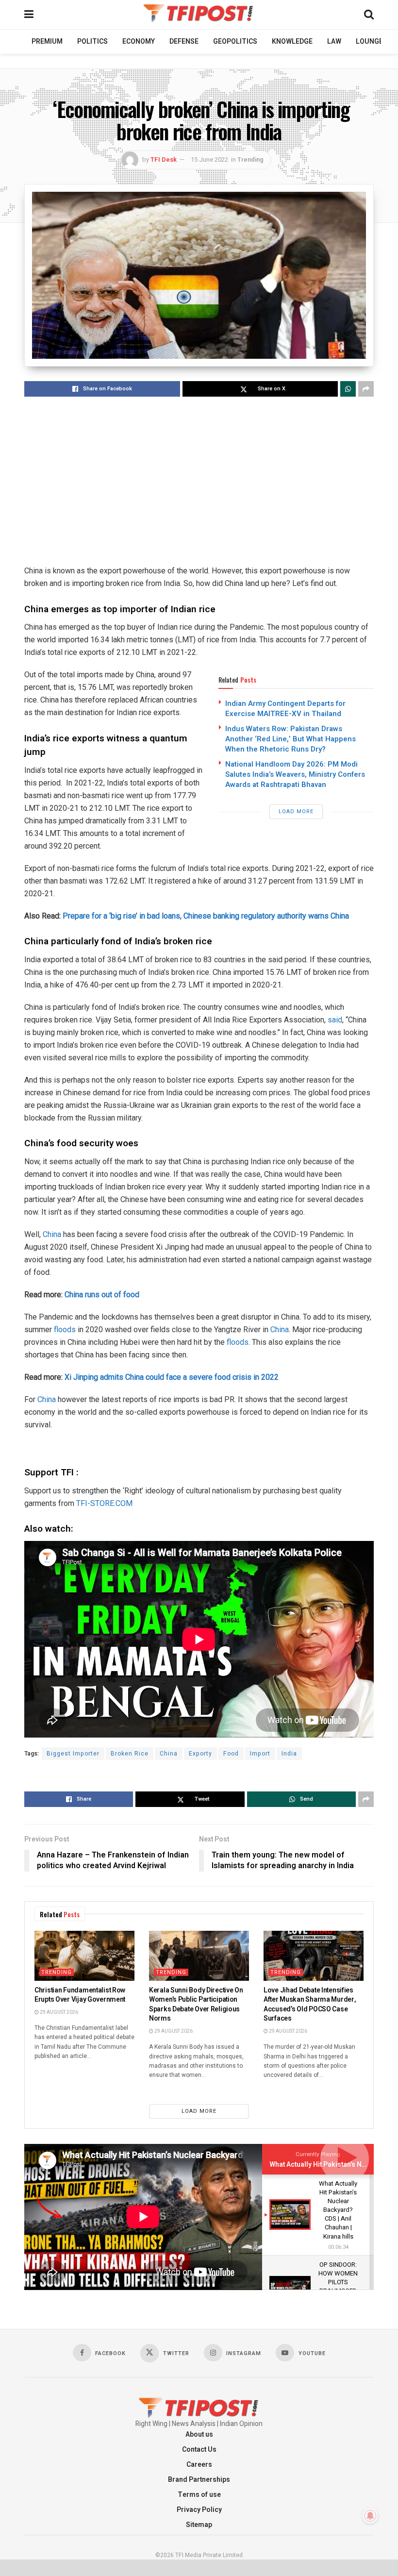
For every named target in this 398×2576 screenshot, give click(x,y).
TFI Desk (164, 159)
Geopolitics (235, 42)
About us (199, 2434)
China (52, 1234)
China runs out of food (102, 1295)
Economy (139, 42)
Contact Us (199, 2450)
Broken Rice (130, 1754)
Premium (47, 42)
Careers (199, 2465)
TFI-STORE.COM (104, 1503)
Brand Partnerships (199, 2480)
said (335, 1020)
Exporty (200, 1754)
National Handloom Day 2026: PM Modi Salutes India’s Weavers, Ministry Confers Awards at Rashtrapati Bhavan (295, 774)
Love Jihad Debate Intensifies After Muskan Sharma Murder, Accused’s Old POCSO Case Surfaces (309, 2005)
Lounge (369, 42)
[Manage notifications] (370, 2516)
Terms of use (199, 2495)
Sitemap (199, 2525)
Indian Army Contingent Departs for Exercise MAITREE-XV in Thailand (285, 709)
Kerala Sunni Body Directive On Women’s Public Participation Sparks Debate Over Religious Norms (196, 2005)
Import (260, 1754)
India (289, 1754)
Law (334, 42)
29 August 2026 (58, 2012)
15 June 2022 (209, 159)
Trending (250, 159)
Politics (92, 42)
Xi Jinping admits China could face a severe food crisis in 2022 (172, 1377)
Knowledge (292, 42)
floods (65, 1330)
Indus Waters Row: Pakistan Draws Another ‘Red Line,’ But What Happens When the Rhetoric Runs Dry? (290, 739)
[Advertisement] (199, 482)
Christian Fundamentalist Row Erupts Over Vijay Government (80, 1995)
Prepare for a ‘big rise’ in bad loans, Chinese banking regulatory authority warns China (206, 916)
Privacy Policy (199, 2510)
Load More (296, 811)
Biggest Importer (73, 1754)
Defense (184, 42)
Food (231, 1754)
